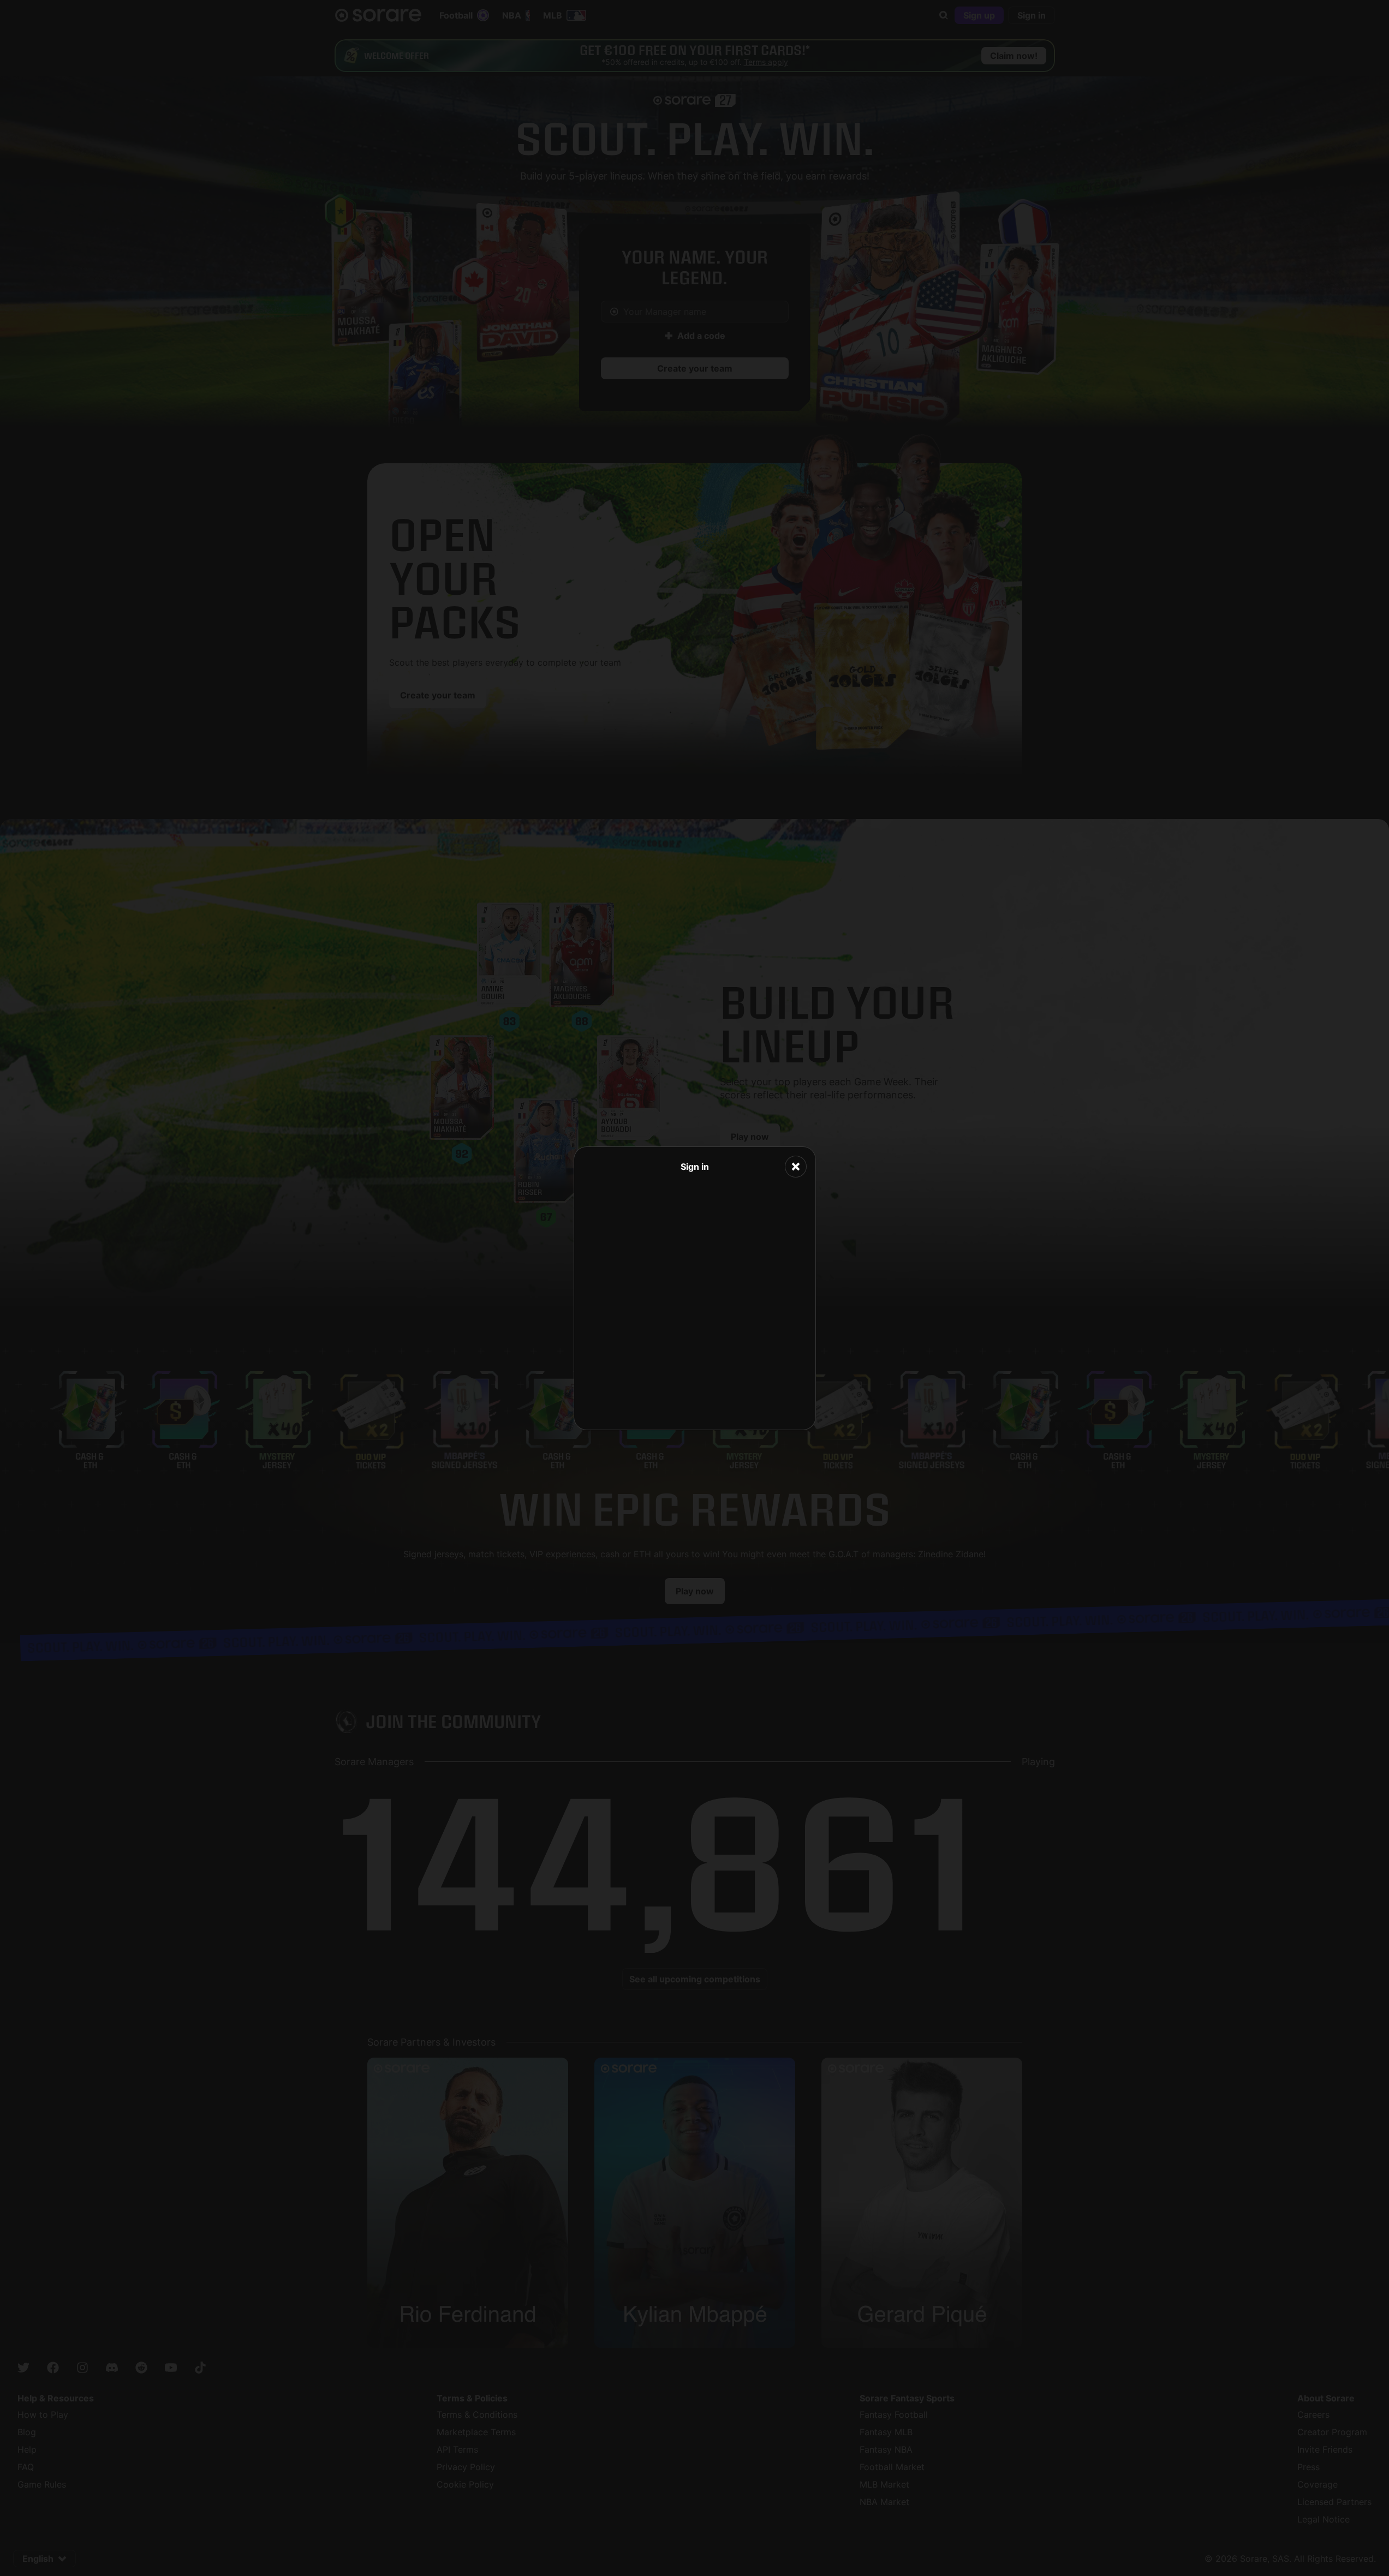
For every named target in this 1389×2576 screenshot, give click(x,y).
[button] (796, 1167)
